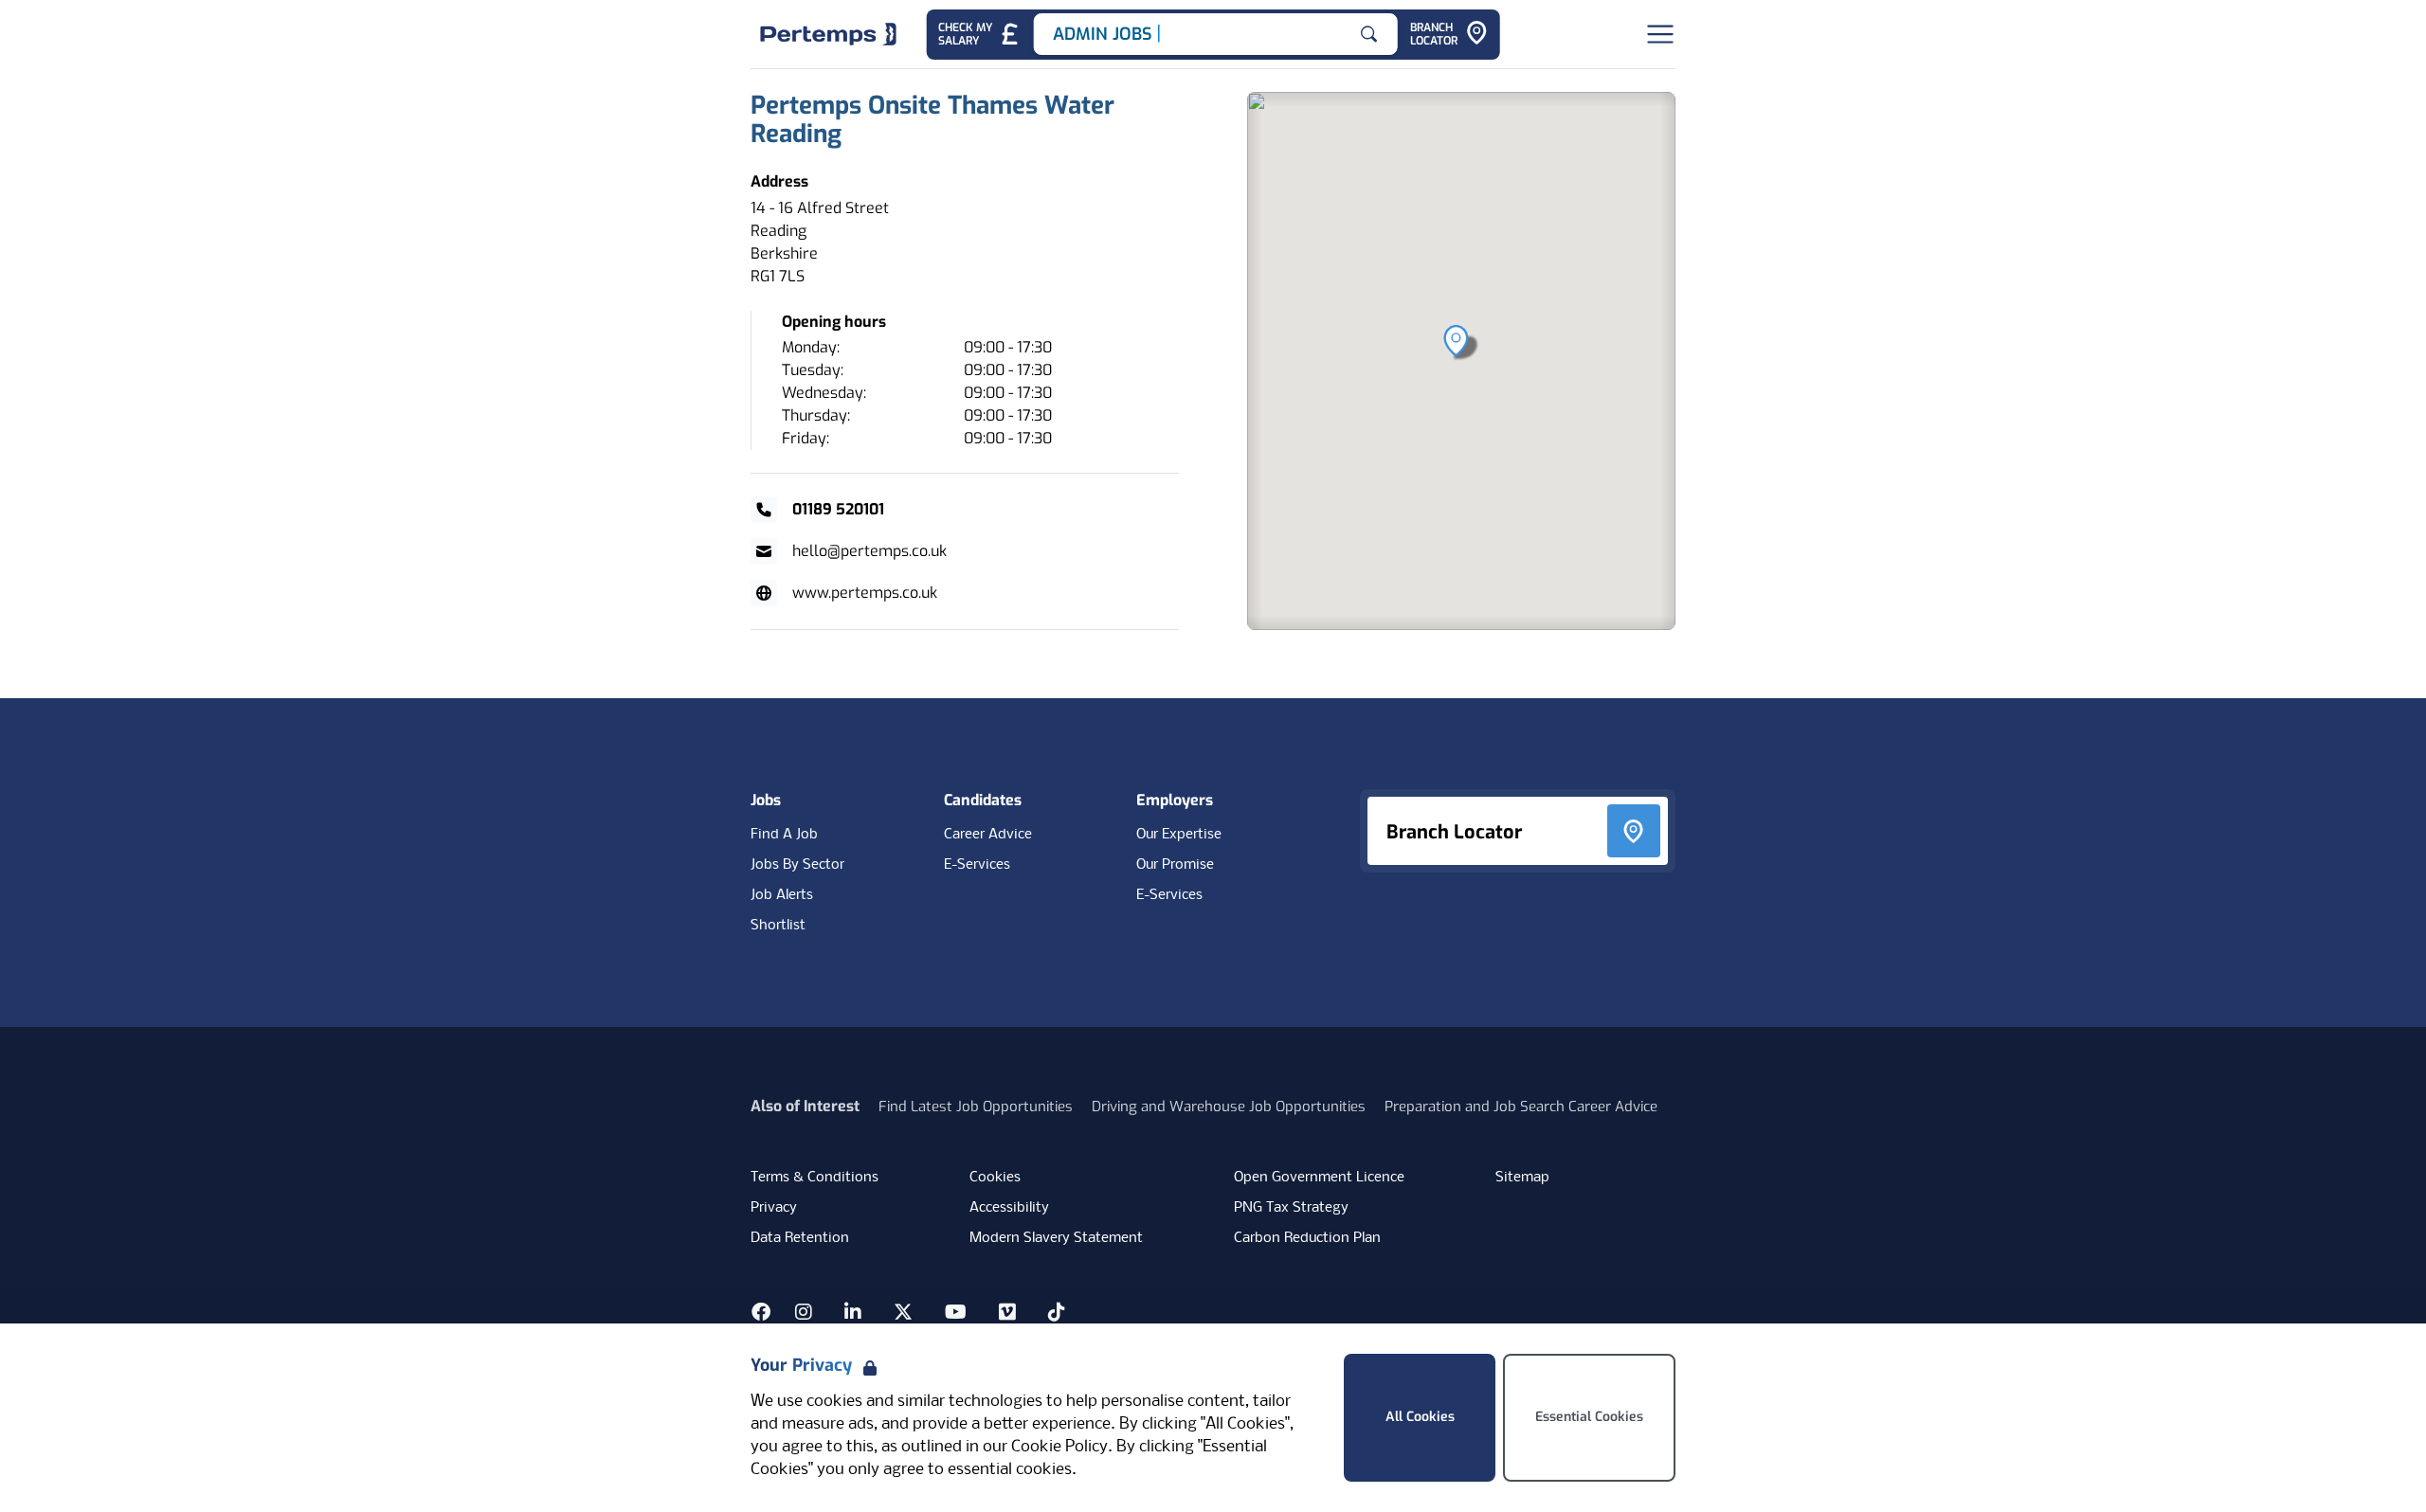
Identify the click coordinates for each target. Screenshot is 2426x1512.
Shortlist (778, 926)
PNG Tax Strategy (1291, 1208)
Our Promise (1175, 865)
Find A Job (784, 835)
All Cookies (1420, 1417)
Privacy (774, 1208)
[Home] (828, 34)
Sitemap (1522, 1178)
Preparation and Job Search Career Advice (1521, 1107)
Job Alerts (782, 895)
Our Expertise (1179, 835)
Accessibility (1009, 1208)
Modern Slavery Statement (1056, 1238)
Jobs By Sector (797, 865)
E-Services (977, 865)
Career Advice (988, 835)
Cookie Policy (1059, 1447)
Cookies (995, 1178)
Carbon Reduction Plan (1307, 1238)
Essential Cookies (1589, 1417)
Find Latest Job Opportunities (976, 1107)
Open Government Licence (1319, 1178)
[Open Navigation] (1660, 34)
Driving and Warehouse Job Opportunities (1229, 1107)
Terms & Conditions (815, 1178)
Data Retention (800, 1238)
